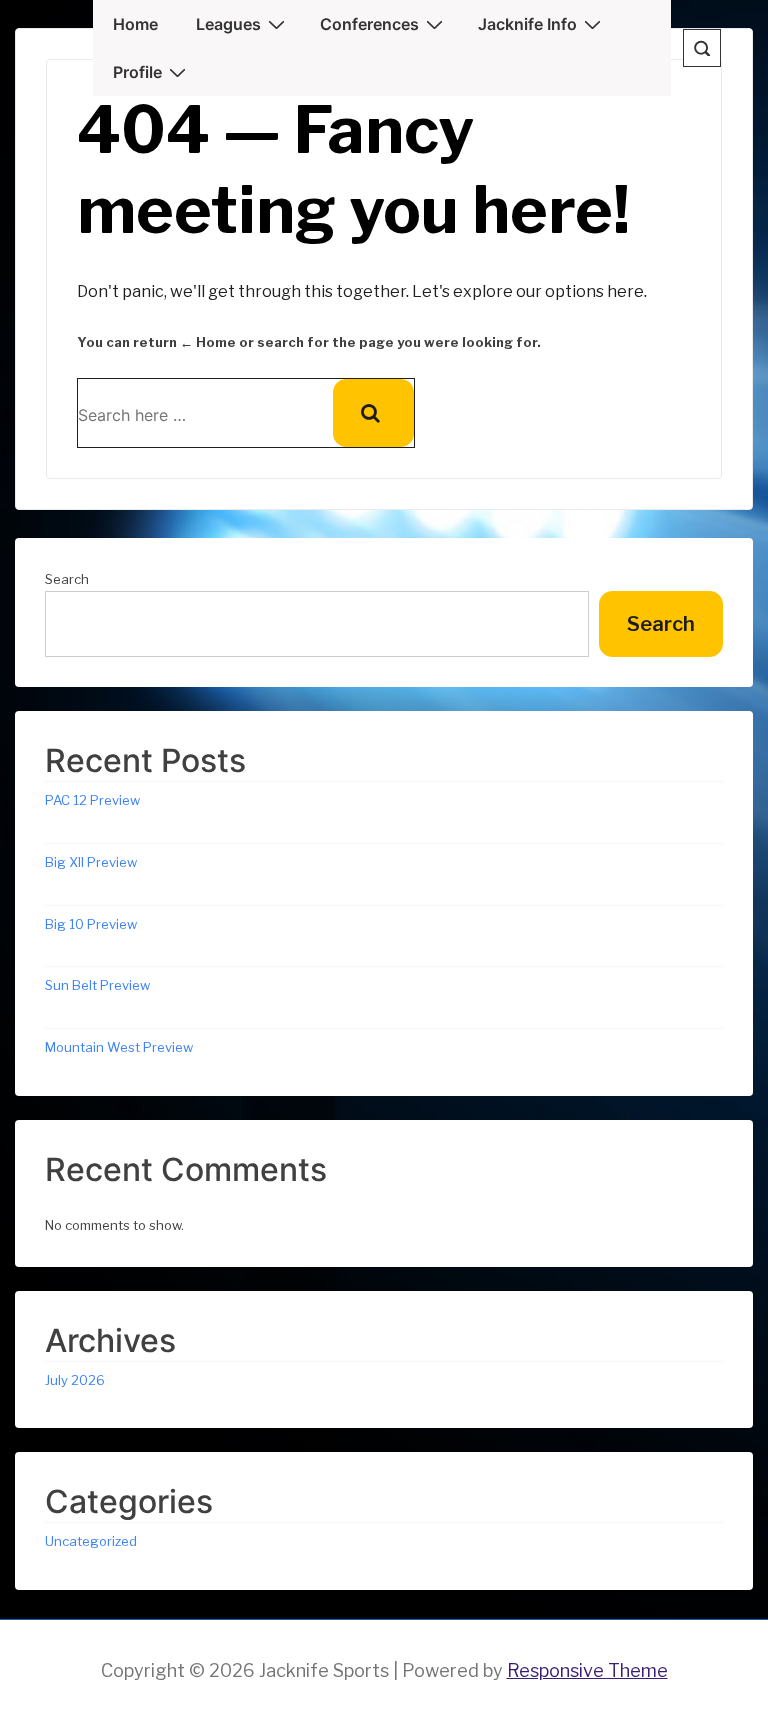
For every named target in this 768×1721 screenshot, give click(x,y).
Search (67, 579)
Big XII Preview (91, 862)
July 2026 (75, 1380)
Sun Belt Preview (97, 985)
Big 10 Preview (91, 924)
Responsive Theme (587, 1670)
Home (135, 24)
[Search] (373, 413)
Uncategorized (91, 1541)
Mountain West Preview (119, 1047)
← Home (208, 342)
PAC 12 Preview (92, 800)
